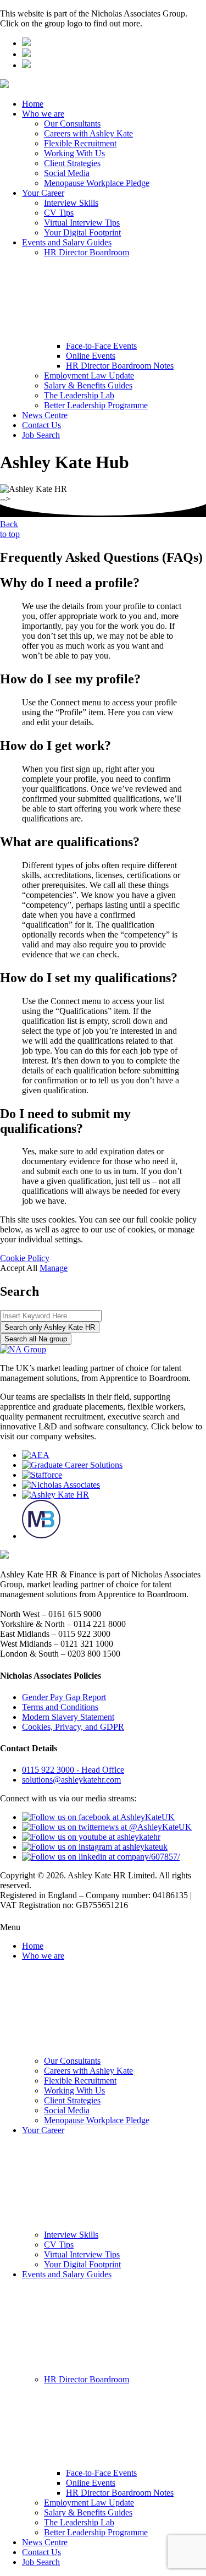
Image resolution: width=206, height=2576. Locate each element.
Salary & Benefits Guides (88, 385)
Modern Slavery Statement (68, 1717)
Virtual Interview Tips (82, 223)
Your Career (43, 193)
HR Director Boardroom (87, 252)
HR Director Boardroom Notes (120, 366)
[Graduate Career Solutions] (72, 1465)
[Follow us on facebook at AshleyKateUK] (98, 1817)
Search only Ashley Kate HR (50, 1327)
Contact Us (41, 425)
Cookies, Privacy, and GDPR (73, 1727)
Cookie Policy (25, 1258)
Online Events (91, 356)
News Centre (45, 415)
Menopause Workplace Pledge (97, 183)
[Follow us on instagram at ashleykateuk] (95, 1847)
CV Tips (59, 213)
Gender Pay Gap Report (64, 1697)
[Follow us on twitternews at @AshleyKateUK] (107, 1827)
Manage (54, 1268)
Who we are (43, 114)
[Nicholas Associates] (61, 1485)
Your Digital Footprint (82, 232)
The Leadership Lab (79, 395)
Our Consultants (72, 124)
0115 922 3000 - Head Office (73, 1770)
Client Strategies (72, 163)
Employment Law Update (89, 376)
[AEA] (36, 1455)
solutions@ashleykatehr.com (71, 1780)
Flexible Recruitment (80, 143)
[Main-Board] (41, 1536)
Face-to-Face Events (101, 346)
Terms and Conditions (60, 1707)
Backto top (10, 529)
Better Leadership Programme (96, 405)
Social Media (67, 173)
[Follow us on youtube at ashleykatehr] (91, 1837)
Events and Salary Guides (67, 242)
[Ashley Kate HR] (55, 1495)
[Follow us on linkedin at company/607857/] (101, 1857)
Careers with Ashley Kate (88, 133)
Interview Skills (71, 203)
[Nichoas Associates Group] (26, 43)
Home (33, 104)
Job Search (41, 435)
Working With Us (74, 153)
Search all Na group (36, 1339)
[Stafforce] (42, 1475)
